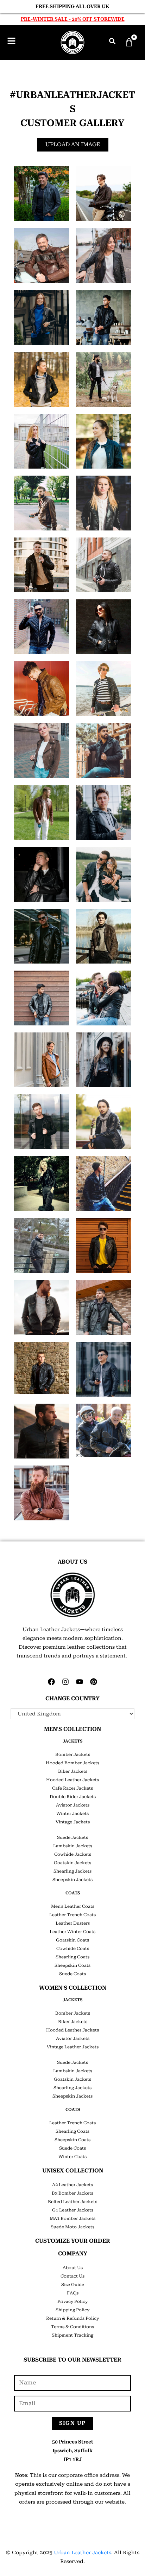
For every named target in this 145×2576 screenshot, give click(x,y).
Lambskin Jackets (73, 1846)
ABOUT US (72, 1562)
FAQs (73, 2293)
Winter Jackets (72, 1814)
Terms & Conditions (72, 2327)
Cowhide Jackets (73, 1854)
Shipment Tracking (72, 2335)
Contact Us (72, 2276)
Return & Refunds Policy (72, 2318)
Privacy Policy (72, 2301)
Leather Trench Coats (72, 1915)
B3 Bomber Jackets (72, 2193)
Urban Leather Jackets (83, 2552)
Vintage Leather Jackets (73, 2047)
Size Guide (73, 2285)
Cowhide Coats (73, 1949)
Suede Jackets (72, 1837)
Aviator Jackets (73, 1805)
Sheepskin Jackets (72, 1880)
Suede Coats (72, 1974)
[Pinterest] (94, 1682)
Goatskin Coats (72, 1940)
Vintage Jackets (73, 1822)
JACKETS (72, 1741)
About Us (73, 2268)
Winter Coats (72, 2157)
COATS (73, 1893)
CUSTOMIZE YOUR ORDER (73, 2241)
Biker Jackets (73, 1771)
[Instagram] (65, 1682)
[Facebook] (51, 1682)
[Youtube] (80, 1682)
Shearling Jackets (72, 1871)
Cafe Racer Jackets (72, 1788)
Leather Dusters (73, 1923)
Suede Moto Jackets (72, 2227)
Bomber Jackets (73, 1754)
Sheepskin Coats (72, 1965)
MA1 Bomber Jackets (72, 2218)
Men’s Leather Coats (73, 1906)
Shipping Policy (72, 2310)
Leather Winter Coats (72, 1932)
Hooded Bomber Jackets (72, 1763)
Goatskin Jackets (72, 1863)
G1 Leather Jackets (73, 2210)
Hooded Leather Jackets (72, 1780)
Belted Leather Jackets (72, 2202)
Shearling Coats (72, 1957)
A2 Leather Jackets (72, 2185)
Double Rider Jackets (73, 1797)
